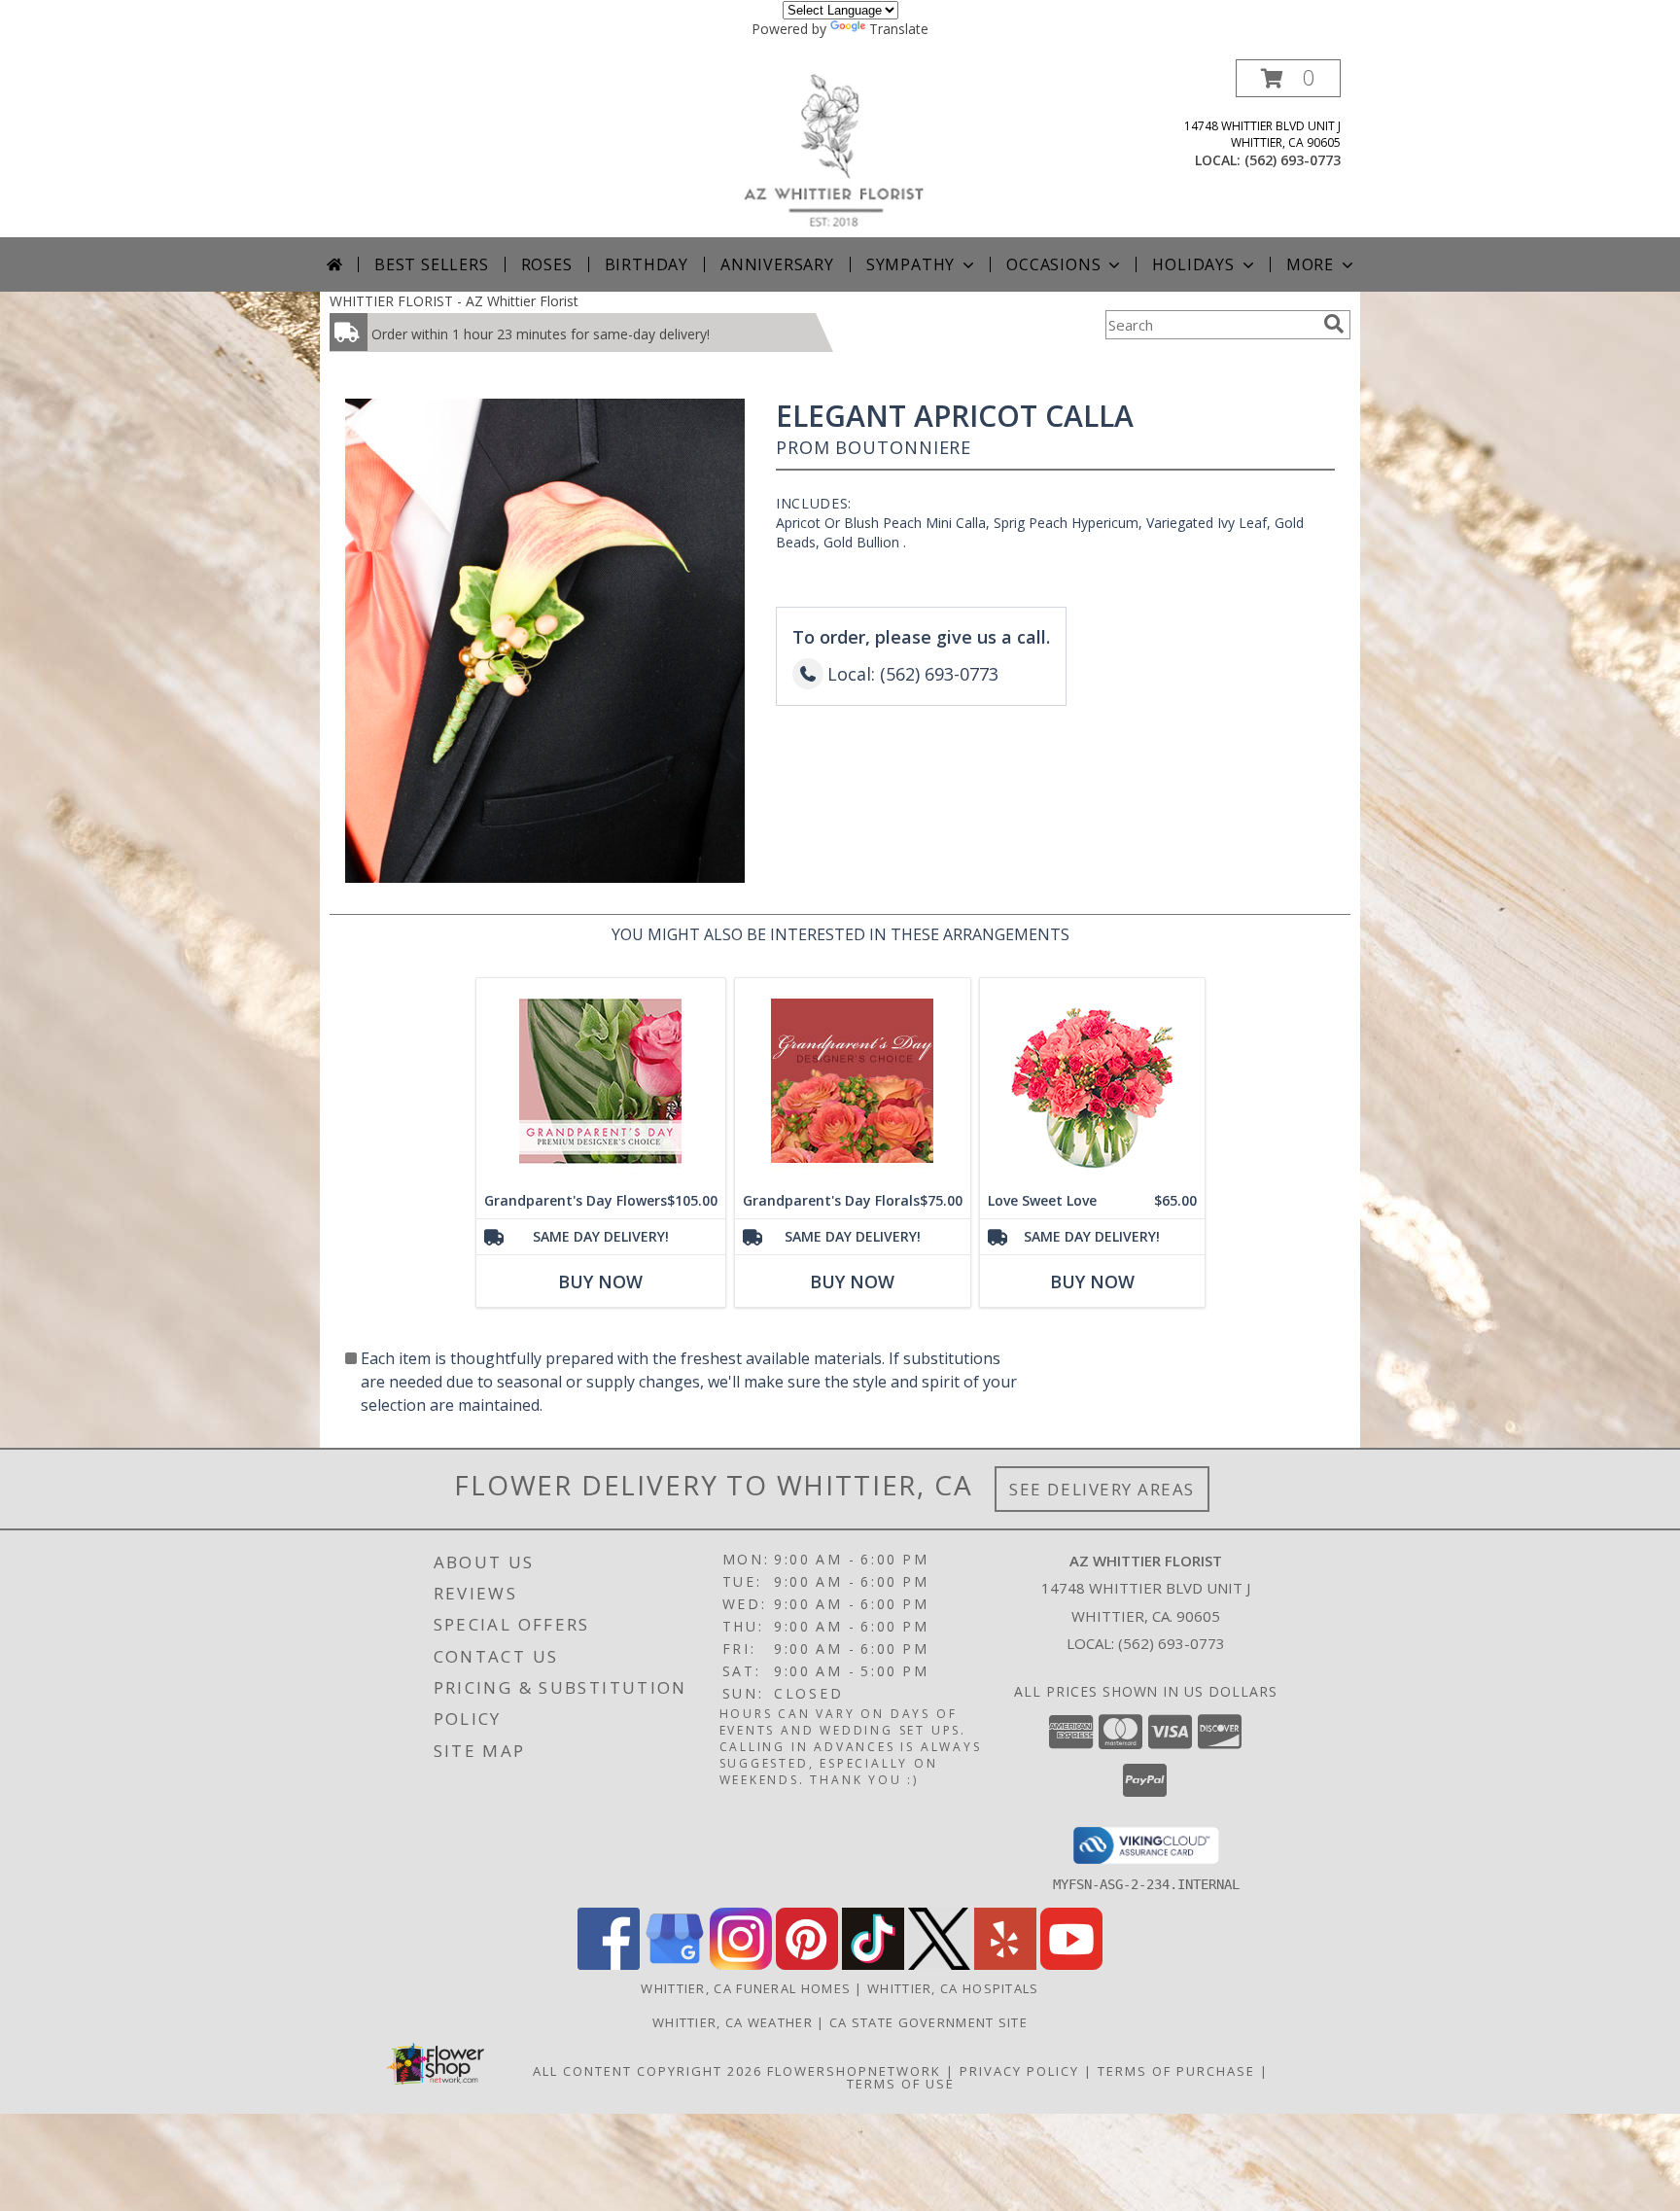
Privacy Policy (1019, 2071)
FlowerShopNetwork (854, 2071)
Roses (547, 264)
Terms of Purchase (1176, 2071)
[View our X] (939, 1965)
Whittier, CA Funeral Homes (746, 1988)
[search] (1334, 324)
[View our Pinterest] (807, 1965)
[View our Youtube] (1071, 1965)
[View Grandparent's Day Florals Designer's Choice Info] (853, 1081)
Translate (899, 29)
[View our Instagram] (741, 1965)
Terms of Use (901, 2084)
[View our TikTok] (873, 1965)
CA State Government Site (928, 2022)
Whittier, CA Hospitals (953, 1988)
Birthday (647, 264)
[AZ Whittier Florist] (847, 148)
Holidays (1193, 264)
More (1310, 264)
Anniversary (777, 264)
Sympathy (910, 264)
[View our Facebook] (609, 1965)
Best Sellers (432, 264)
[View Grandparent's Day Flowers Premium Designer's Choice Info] (601, 1081)
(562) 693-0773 (1293, 160)
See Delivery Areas (1102, 1489)
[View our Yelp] (1005, 1965)
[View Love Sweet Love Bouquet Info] (1092, 1081)
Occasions (1053, 264)
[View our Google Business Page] (675, 1965)
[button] (1288, 78)
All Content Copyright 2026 (647, 2071)
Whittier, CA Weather (733, 2022)
